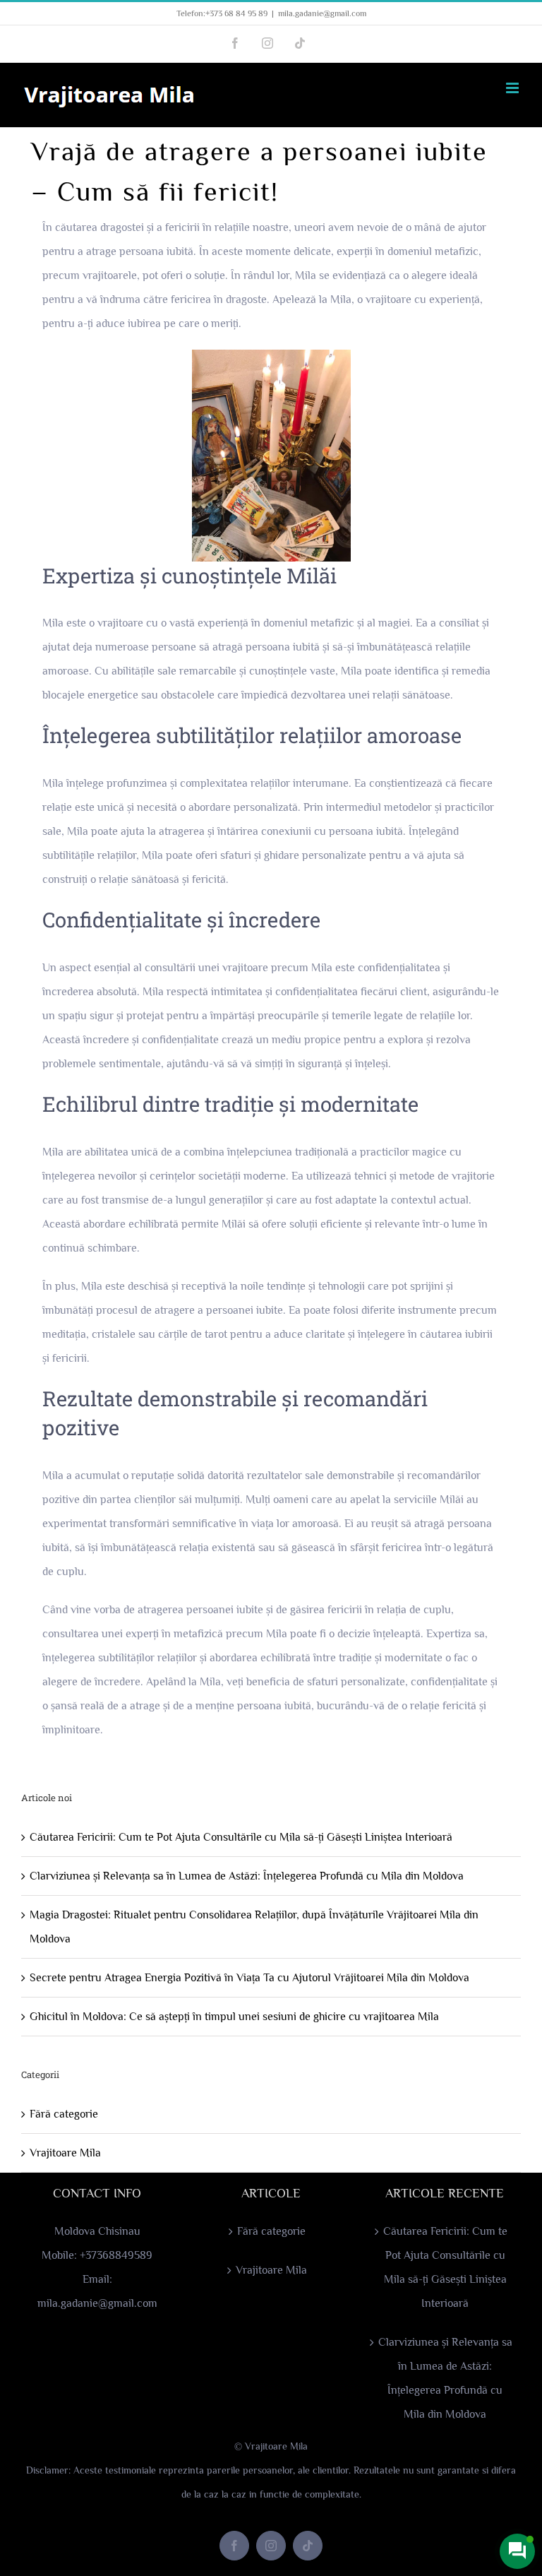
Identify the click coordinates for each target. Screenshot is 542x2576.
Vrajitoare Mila (65, 2153)
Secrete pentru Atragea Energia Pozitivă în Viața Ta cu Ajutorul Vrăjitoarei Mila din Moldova (249, 1978)
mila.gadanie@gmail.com (322, 13)
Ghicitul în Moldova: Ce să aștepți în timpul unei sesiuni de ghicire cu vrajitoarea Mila (234, 2017)
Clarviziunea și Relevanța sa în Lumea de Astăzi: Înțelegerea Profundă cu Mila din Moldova (247, 1876)
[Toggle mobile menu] (513, 88)
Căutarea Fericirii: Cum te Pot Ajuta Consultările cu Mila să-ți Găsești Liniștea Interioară (241, 1837)
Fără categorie (64, 2114)
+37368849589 (116, 2255)
